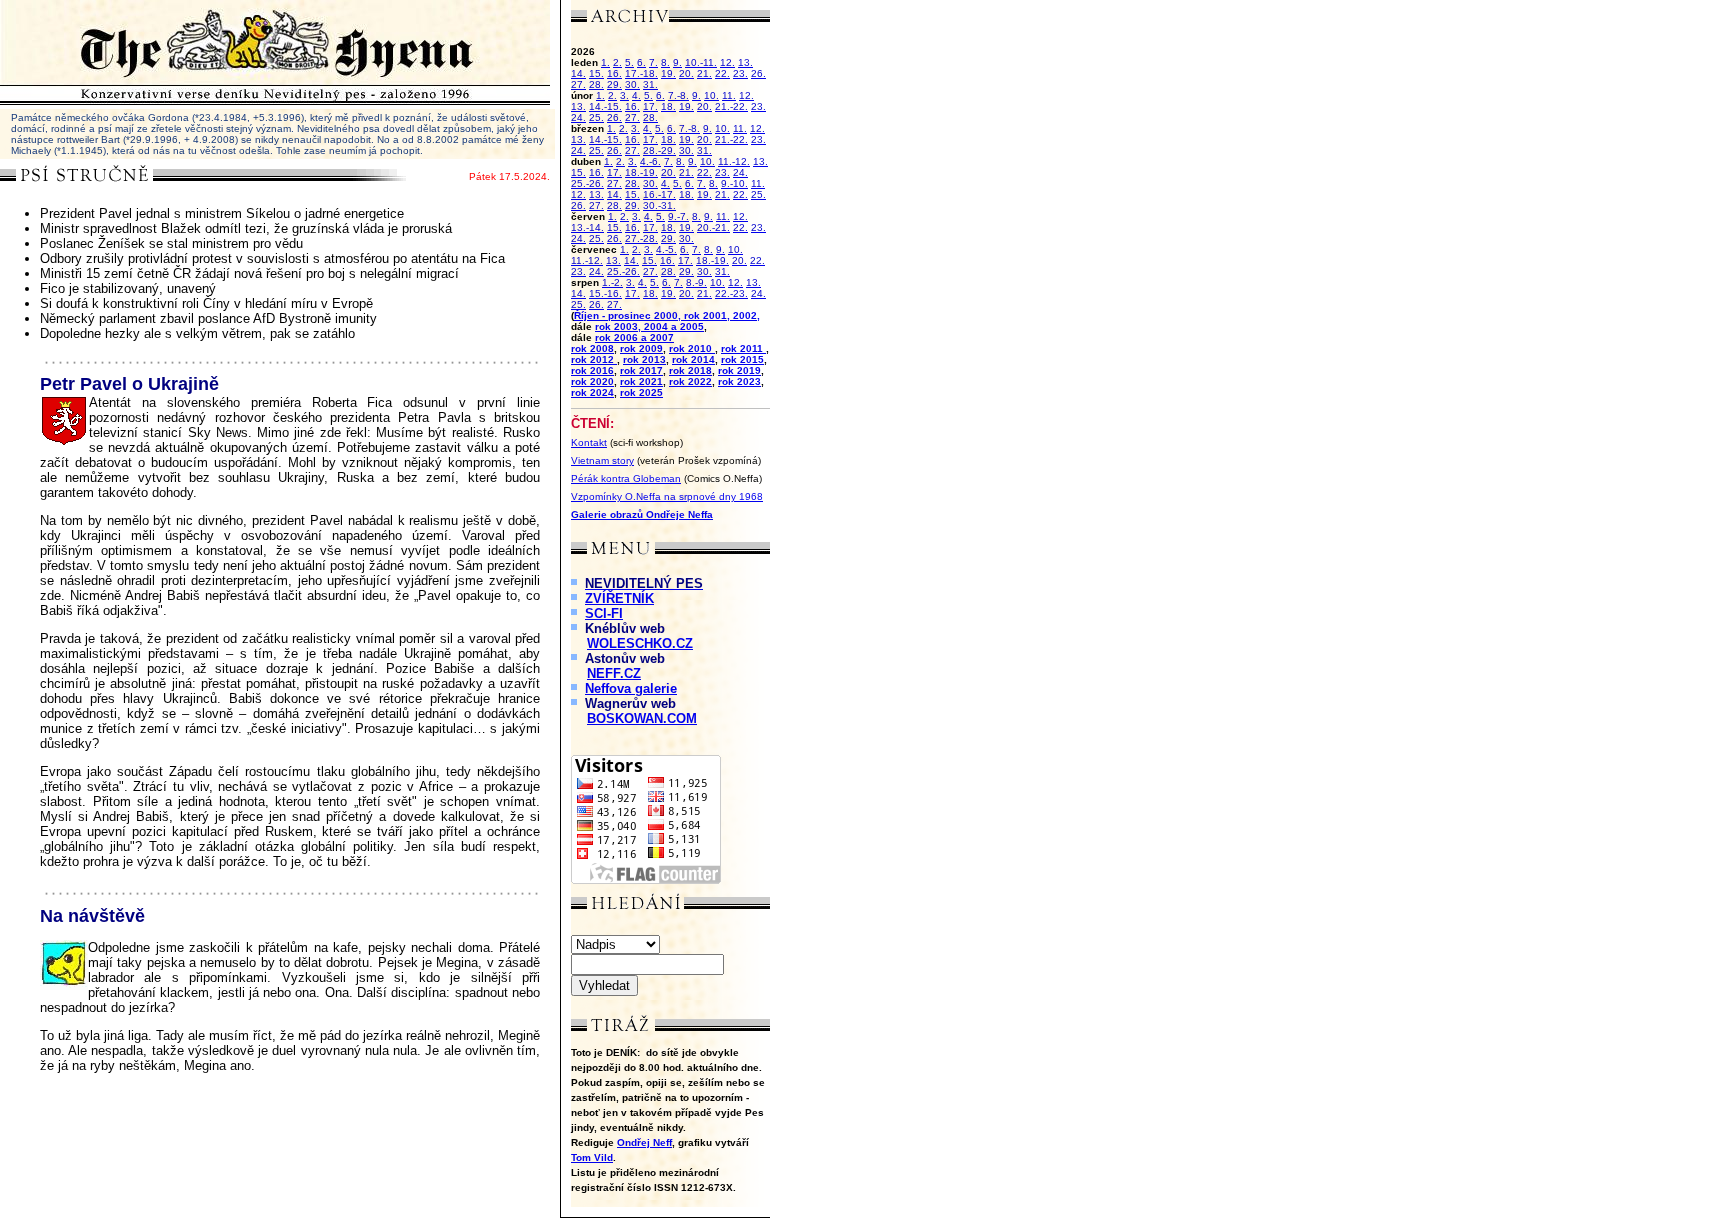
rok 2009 (641, 348)
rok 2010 (692, 348)
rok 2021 (641, 381)
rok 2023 (739, 381)
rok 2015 (742, 359)
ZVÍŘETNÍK (619, 598)
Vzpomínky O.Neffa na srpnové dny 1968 (667, 496)
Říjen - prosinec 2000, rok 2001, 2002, (667, 315)
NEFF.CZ (614, 673)
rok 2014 (693, 359)
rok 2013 (644, 359)
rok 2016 (592, 370)
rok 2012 (594, 359)
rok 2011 (743, 348)
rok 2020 (592, 381)
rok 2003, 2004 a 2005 (649, 326)
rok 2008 (592, 348)
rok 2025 (641, 392)
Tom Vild (592, 1157)
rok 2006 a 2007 (634, 337)
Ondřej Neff (644, 1142)
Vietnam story (602, 460)
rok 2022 (690, 381)
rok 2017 (641, 370)
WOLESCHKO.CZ (640, 643)
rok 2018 (690, 370)
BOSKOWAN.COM (642, 718)
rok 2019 (739, 370)
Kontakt (589, 442)
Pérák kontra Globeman (626, 478)
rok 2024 (592, 392)
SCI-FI (604, 613)
